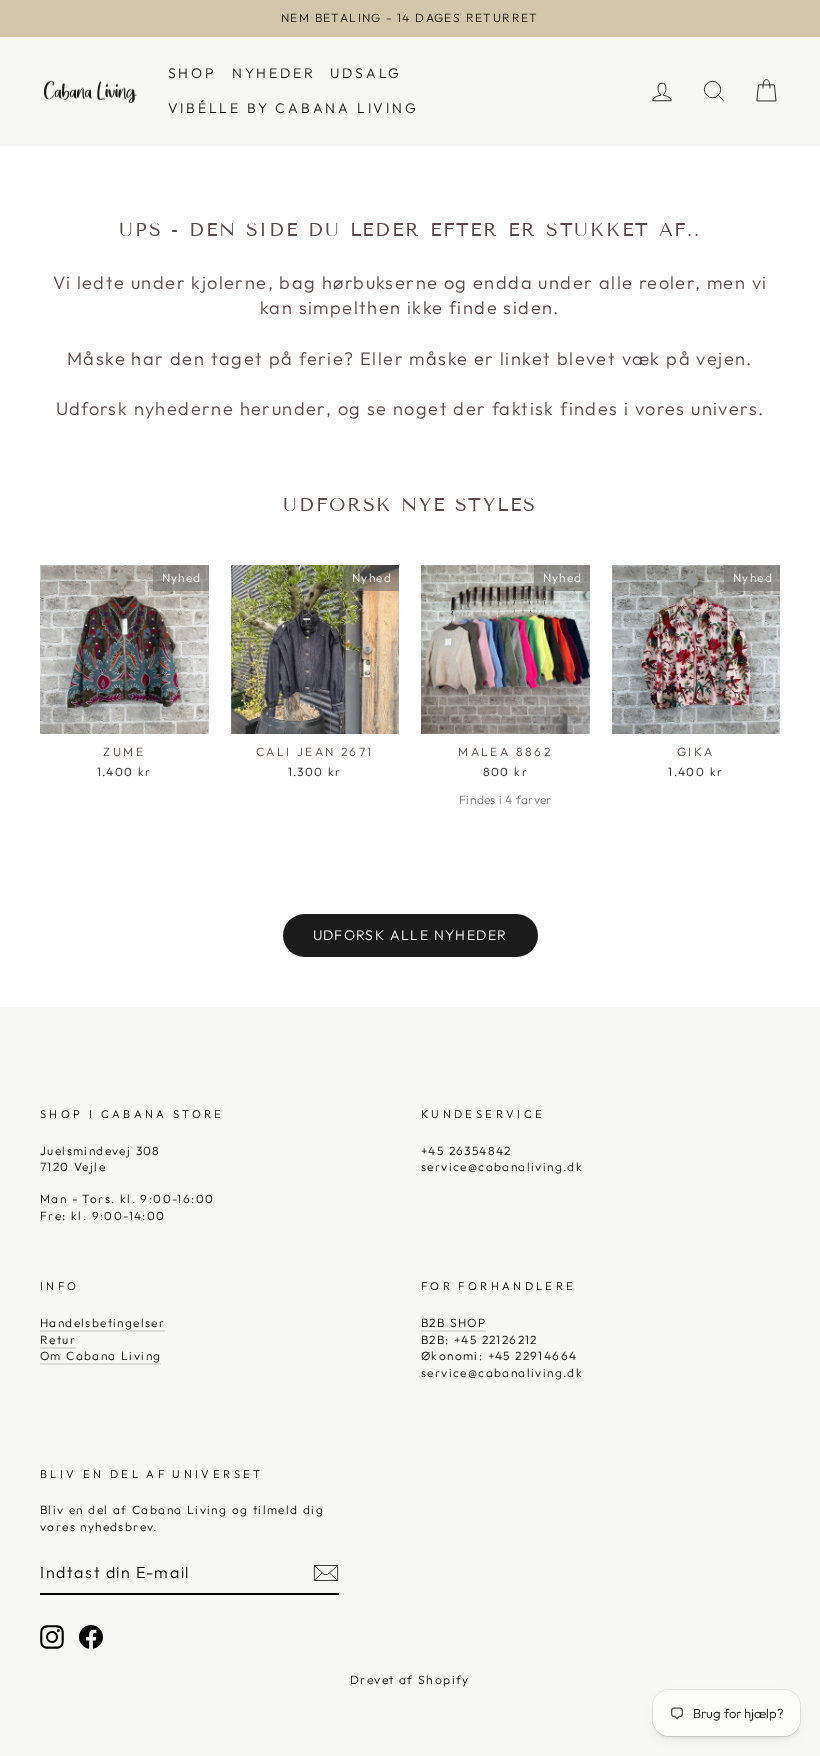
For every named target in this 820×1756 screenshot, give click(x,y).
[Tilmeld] (326, 1573)
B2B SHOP (453, 1322)
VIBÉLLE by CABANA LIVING (293, 108)
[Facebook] (91, 1637)
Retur (58, 1339)
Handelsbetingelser (102, 1322)
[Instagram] (52, 1637)
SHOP (192, 73)
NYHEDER (274, 73)
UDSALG (366, 73)
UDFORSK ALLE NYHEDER (410, 935)
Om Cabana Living (100, 1355)
